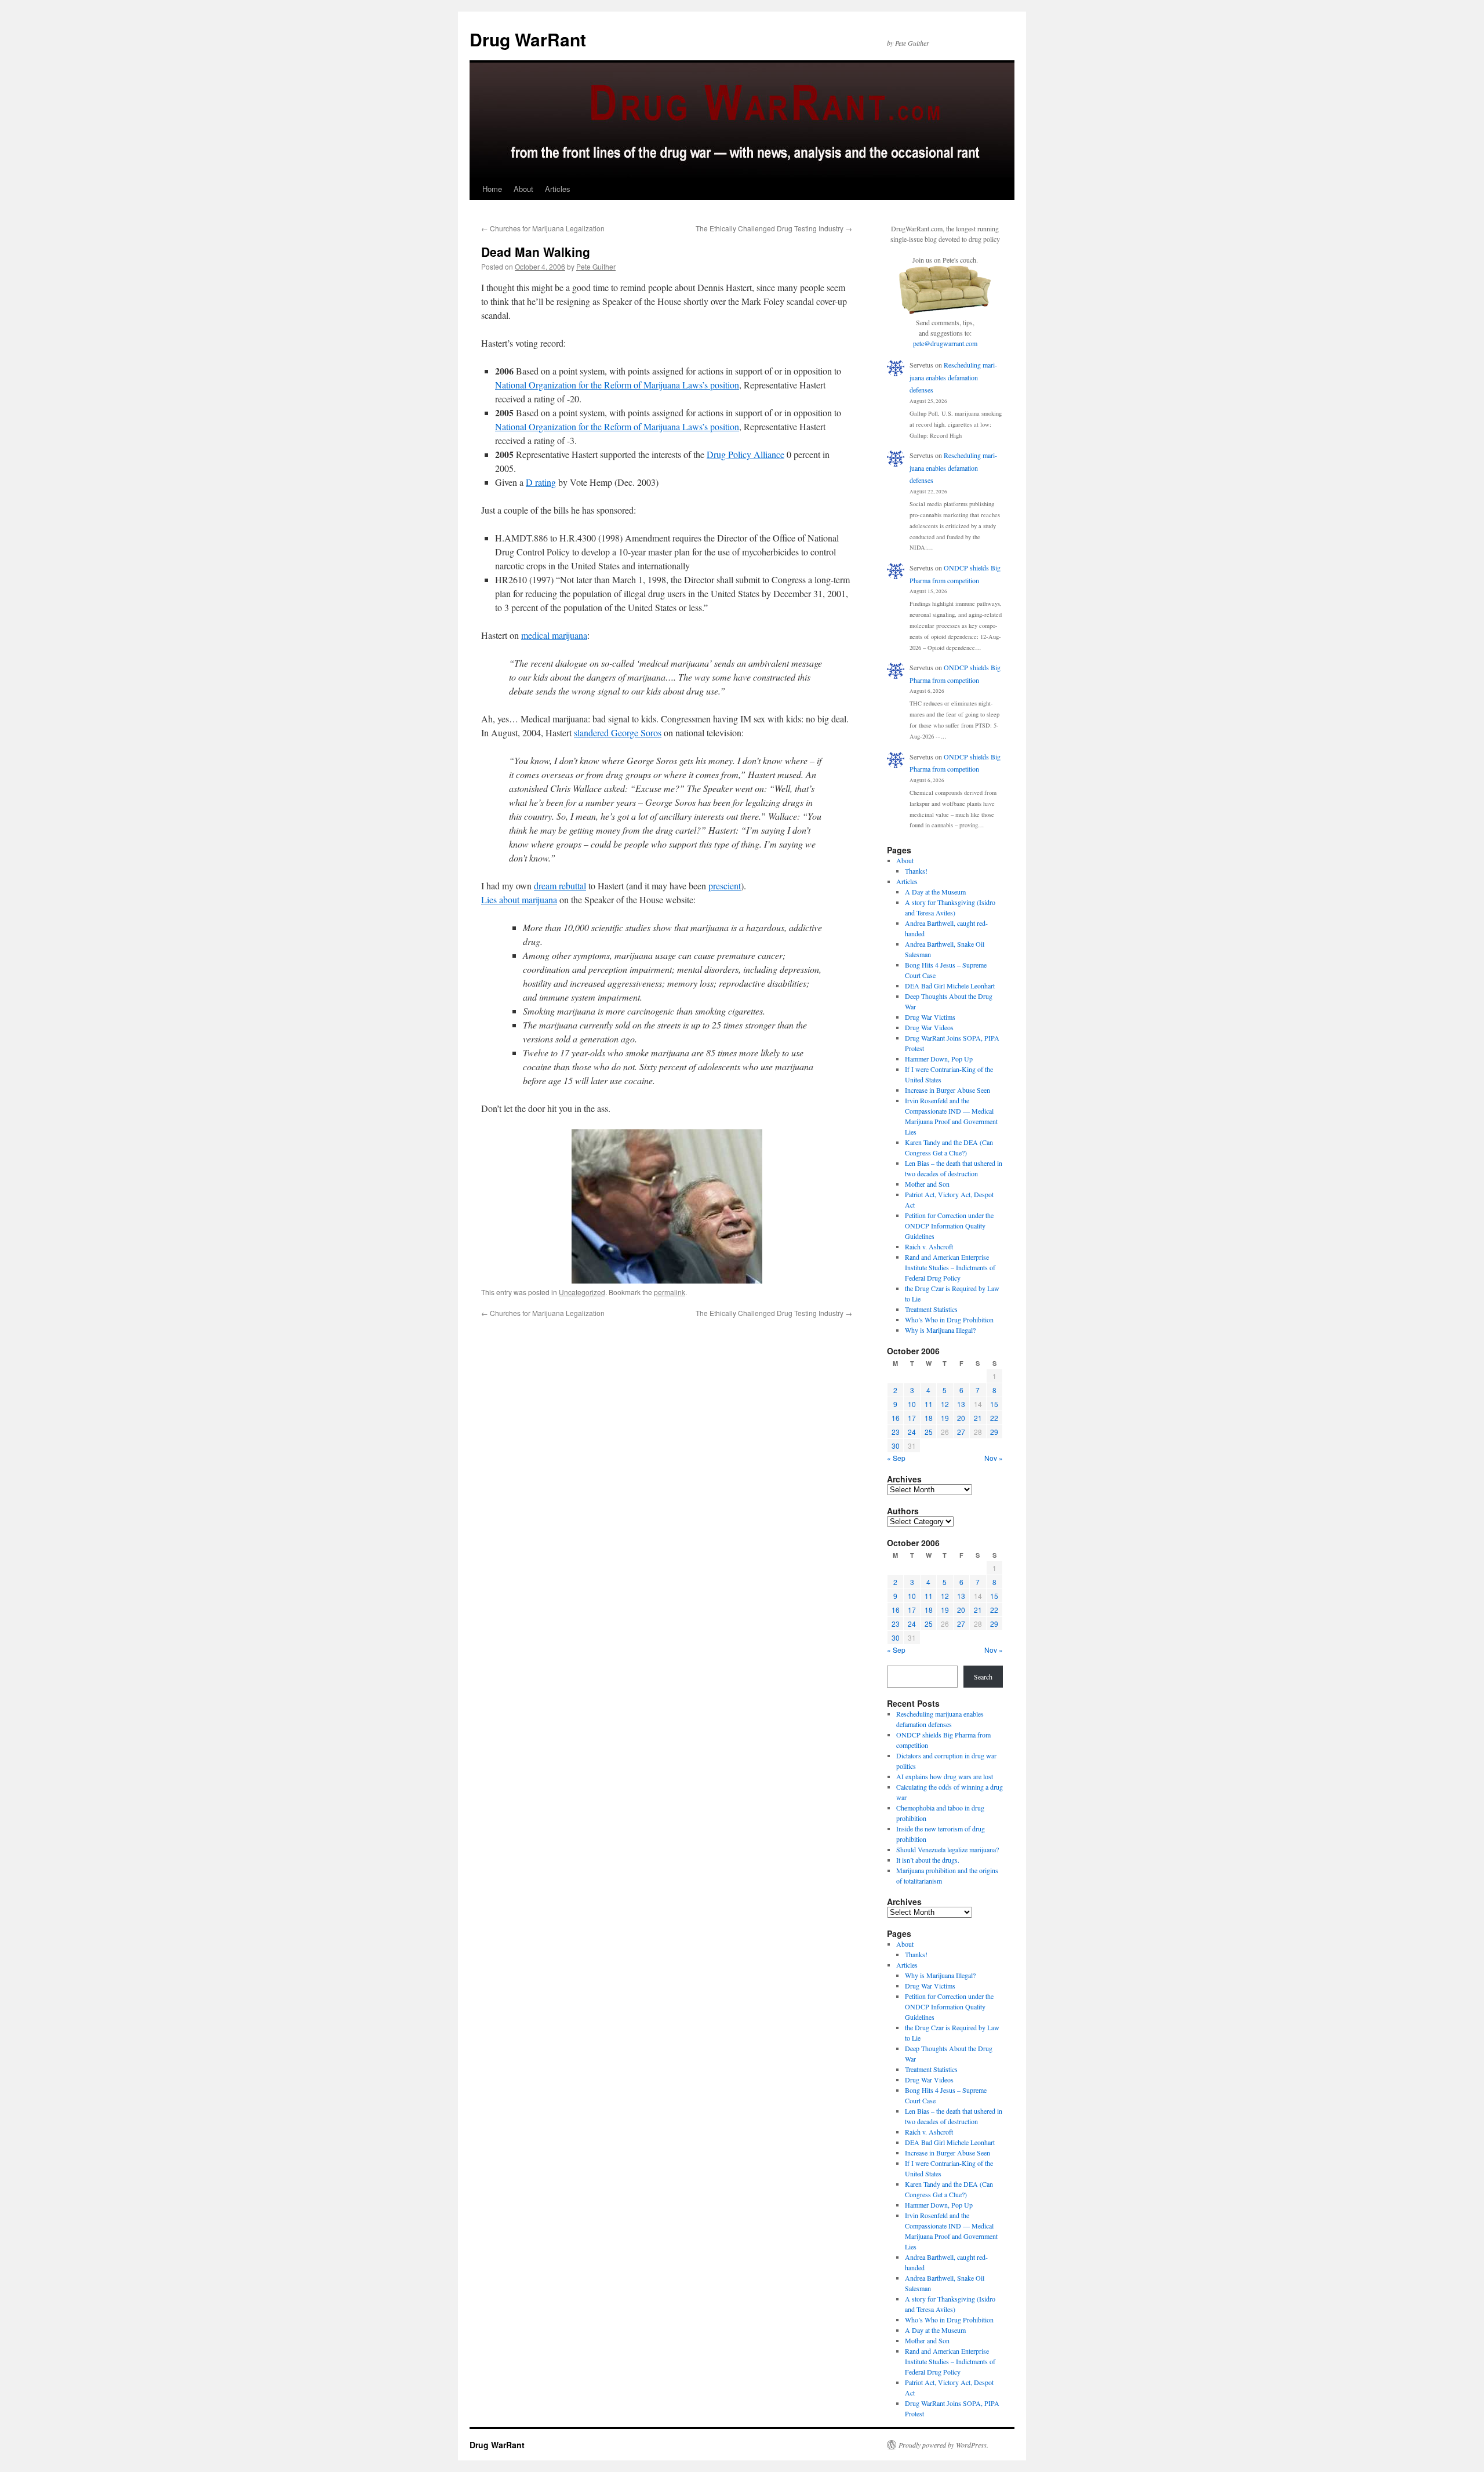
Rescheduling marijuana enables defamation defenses (953, 377)
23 (896, 1432)
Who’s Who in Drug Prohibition (949, 1319)
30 (896, 1446)
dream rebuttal (560, 886)
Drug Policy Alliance (745, 454)
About (523, 189)
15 (994, 1404)
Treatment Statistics (931, 1309)
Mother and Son (927, 1184)
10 (912, 1404)
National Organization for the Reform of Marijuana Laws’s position (617, 385)
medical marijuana (554, 635)
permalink (670, 1292)
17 (912, 1418)
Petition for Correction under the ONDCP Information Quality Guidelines (949, 1226)
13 (961, 1404)
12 (945, 1404)
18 (929, 1418)
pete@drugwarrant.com (945, 343)
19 (945, 1418)
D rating (541, 482)
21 (978, 1418)
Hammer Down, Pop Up (939, 1059)
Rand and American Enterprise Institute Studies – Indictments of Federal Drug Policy (950, 1267)
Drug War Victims (930, 1017)
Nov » (994, 1458)
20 (961, 1418)
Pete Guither (596, 266)
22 (994, 1418)
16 (896, 1418)
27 (961, 1432)
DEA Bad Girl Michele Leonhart (950, 986)
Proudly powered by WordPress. (943, 2445)
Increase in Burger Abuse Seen (947, 1090)
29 (994, 1432)
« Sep (896, 1458)
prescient (725, 886)
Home (492, 189)
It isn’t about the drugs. (928, 1860)
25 (929, 1432)
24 (912, 1432)
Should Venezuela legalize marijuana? (947, 1849)
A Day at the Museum (935, 892)
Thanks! (916, 871)
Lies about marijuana (519, 899)
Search (983, 1677)
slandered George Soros (618, 732)
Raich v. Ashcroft (929, 1246)
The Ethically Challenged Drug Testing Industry (774, 228)
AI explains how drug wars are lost (945, 1776)
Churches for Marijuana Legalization (543, 228)
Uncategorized (582, 1292)
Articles (558, 189)
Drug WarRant (528, 39)
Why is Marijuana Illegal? (940, 1330)
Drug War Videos (929, 1027)
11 (929, 1404)
